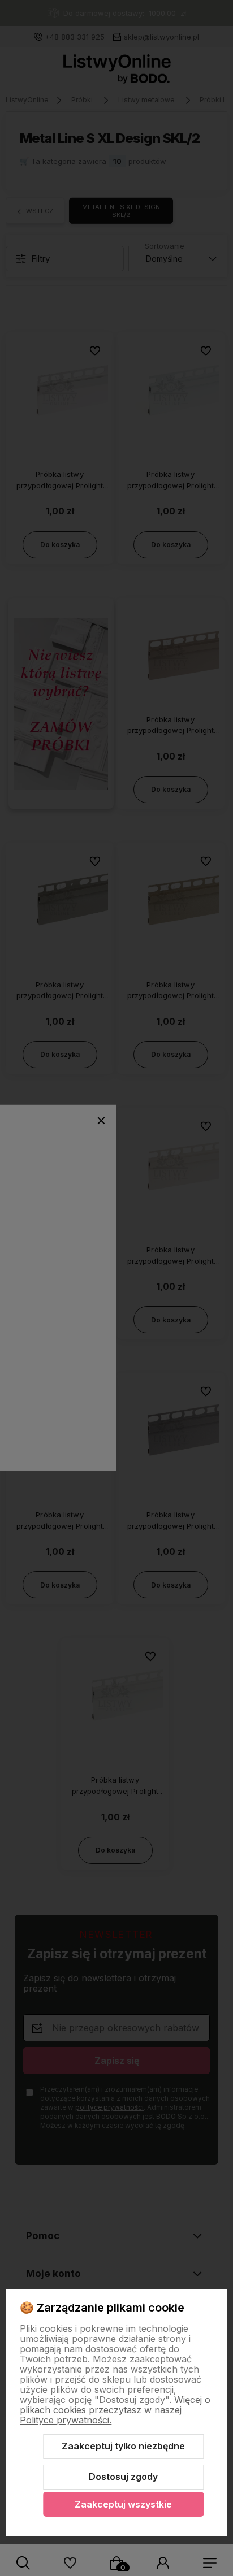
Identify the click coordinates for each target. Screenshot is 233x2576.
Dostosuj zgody (123, 2477)
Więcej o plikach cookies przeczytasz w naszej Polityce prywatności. (115, 2410)
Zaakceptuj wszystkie (123, 2504)
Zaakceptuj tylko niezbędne (123, 2446)
